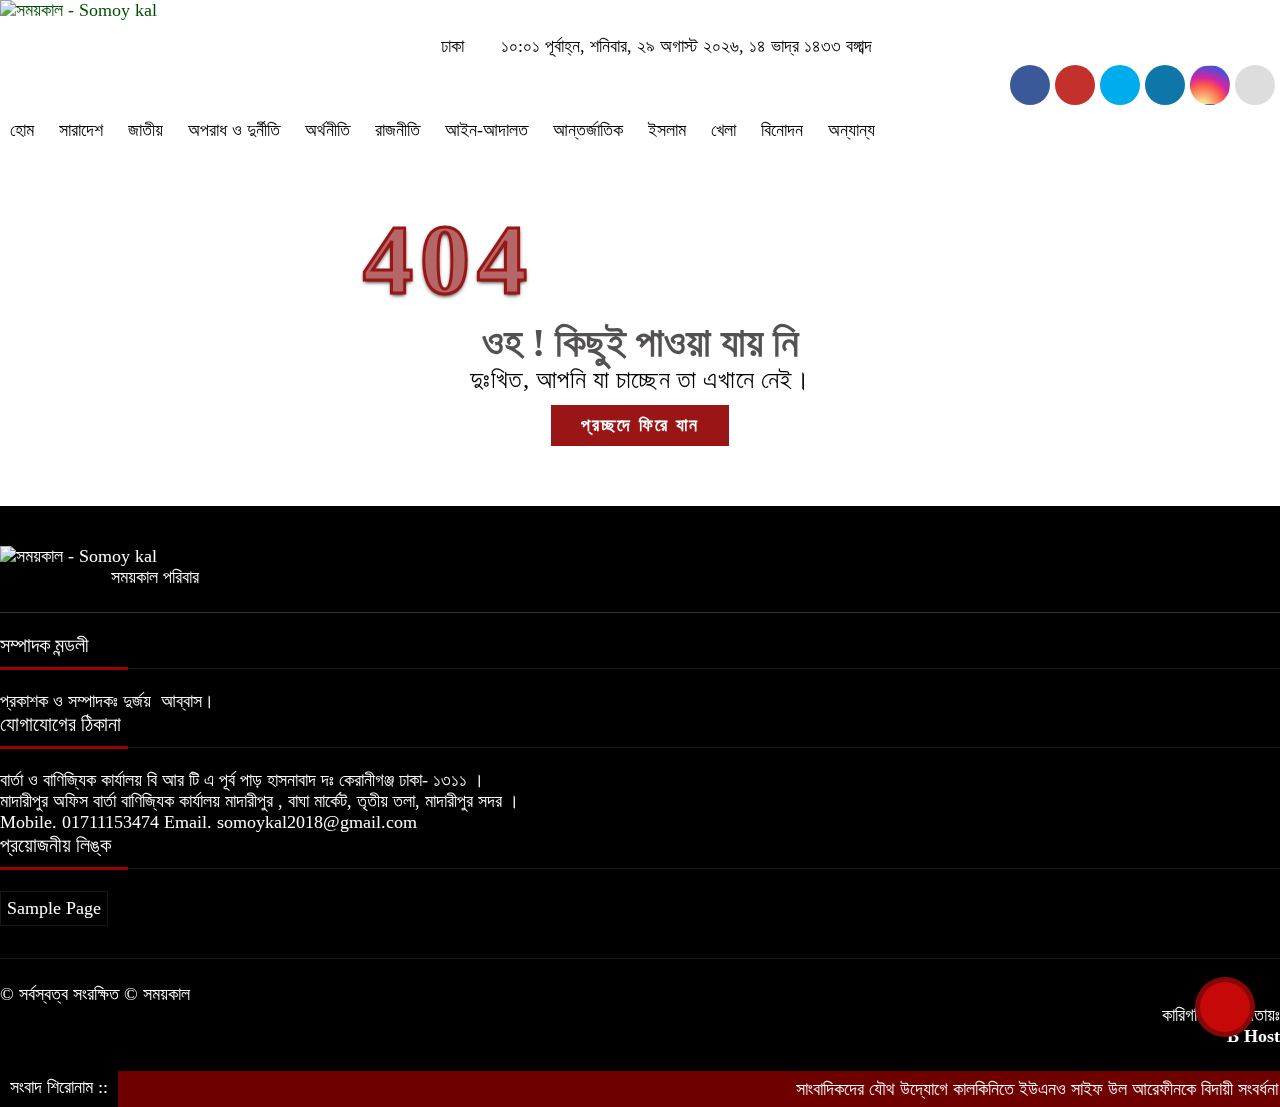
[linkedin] (1165, 85)
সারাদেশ (81, 130)
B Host (1253, 1036)
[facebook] (1030, 85)
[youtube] (1210, 85)
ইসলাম (667, 130)
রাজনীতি (397, 130)
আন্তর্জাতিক (588, 130)
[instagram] (1120, 85)
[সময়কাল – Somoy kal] (78, 10)
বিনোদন (782, 130)
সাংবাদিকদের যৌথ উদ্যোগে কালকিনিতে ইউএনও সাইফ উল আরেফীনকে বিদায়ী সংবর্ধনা (1019, 1089)
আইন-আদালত (486, 130)
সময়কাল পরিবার (155, 577)
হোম (22, 130)
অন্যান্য (851, 130)
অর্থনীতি (327, 130)
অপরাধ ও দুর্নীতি (234, 130)
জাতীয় (145, 130)
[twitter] (1075, 85)
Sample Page (54, 908)
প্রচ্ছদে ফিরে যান (640, 425)
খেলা (723, 130)
